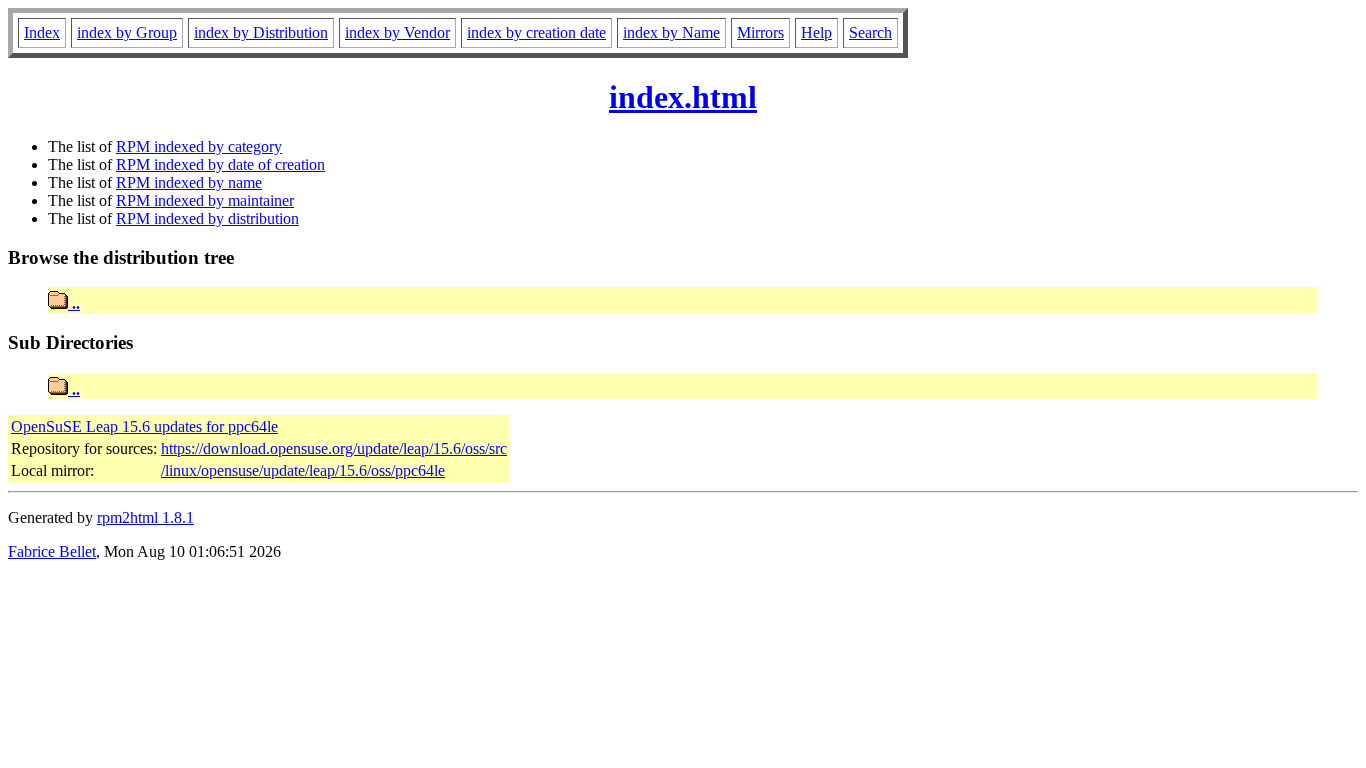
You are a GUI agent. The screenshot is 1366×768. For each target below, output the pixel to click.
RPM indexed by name (189, 182)
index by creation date (536, 32)
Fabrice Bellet (52, 551)
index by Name (671, 32)
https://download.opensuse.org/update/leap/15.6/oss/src (334, 448)
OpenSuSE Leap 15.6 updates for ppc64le (144, 426)
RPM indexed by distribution (207, 218)
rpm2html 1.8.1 (145, 517)
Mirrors (760, 32)
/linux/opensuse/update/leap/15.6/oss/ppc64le (303, 470)
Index (42, 32)
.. (74, 303)
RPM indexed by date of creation (220, 164)
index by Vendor (397, 32)
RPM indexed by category (199, 146)
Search (870, 32)
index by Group (127, 32)
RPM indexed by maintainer (205, 200)
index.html (683, 97)
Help (816, 32)
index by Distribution (261, 32)
